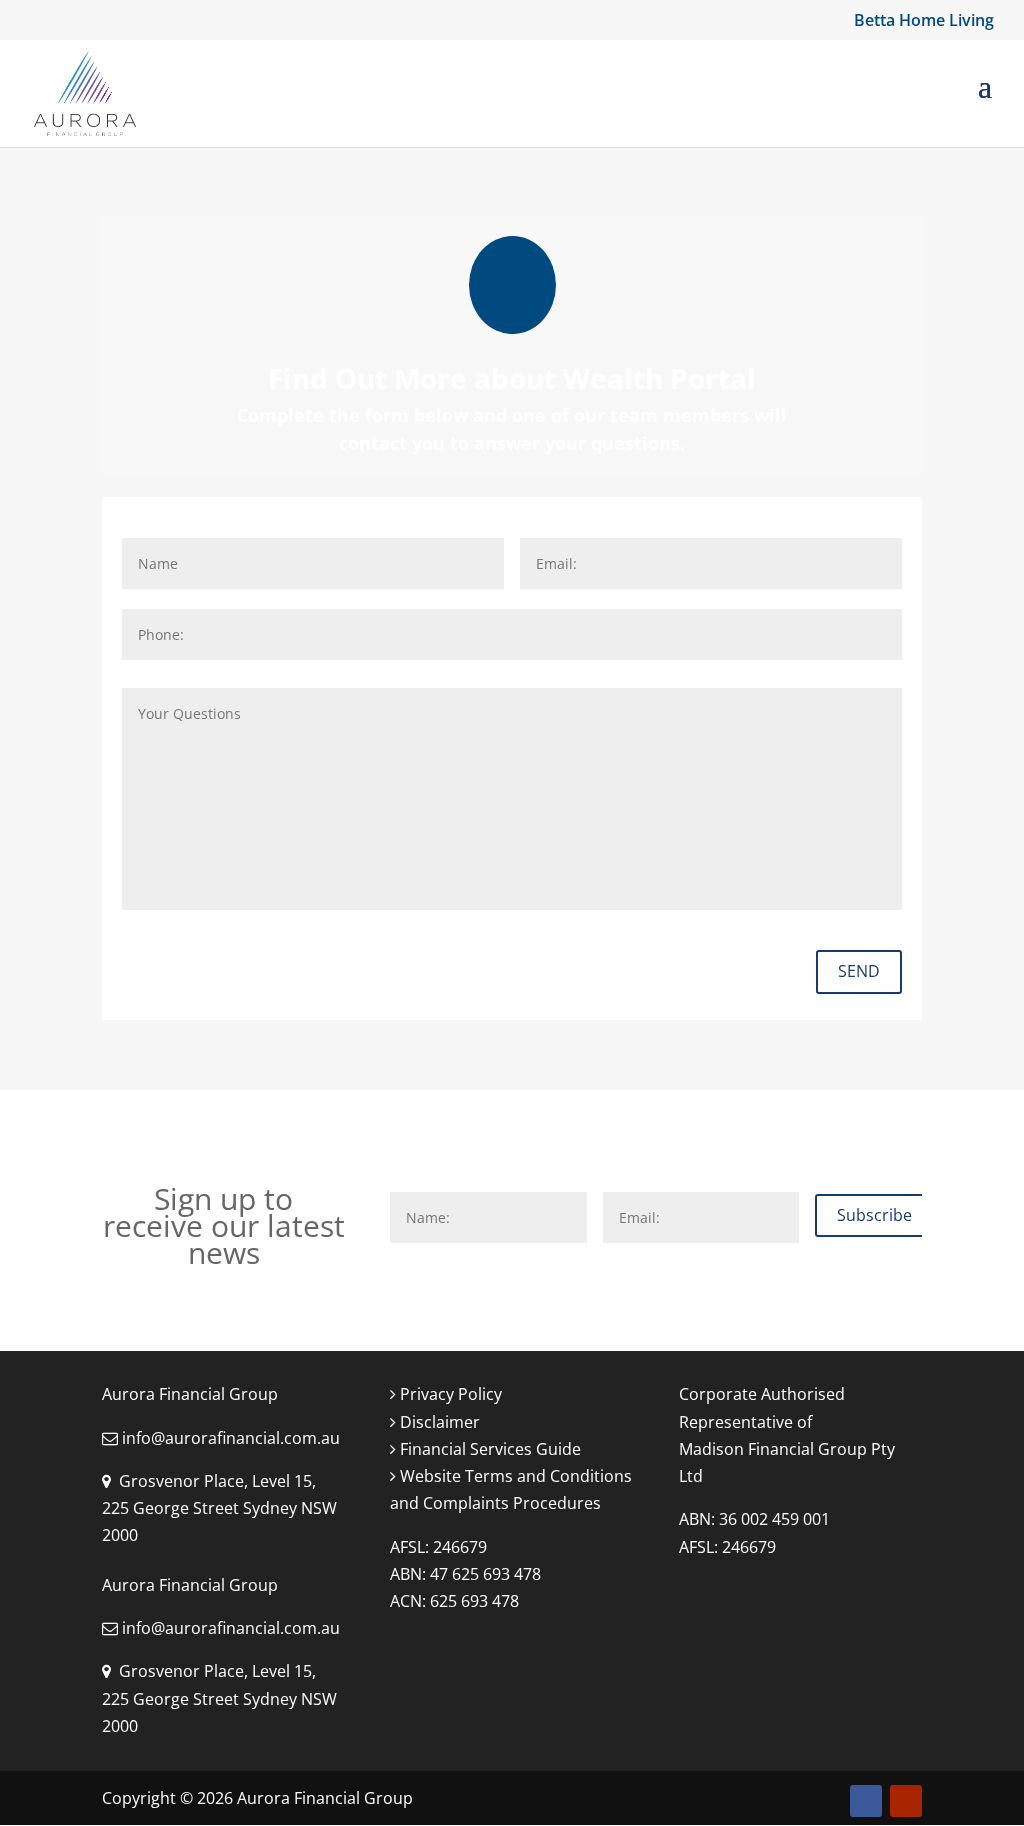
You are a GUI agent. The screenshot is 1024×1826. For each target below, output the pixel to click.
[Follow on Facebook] (866, 1801)
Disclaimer (438, 1422)
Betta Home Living (924, 21)
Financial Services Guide (488, 1449)
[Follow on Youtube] (906, 1801)
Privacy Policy (449, 1394)
